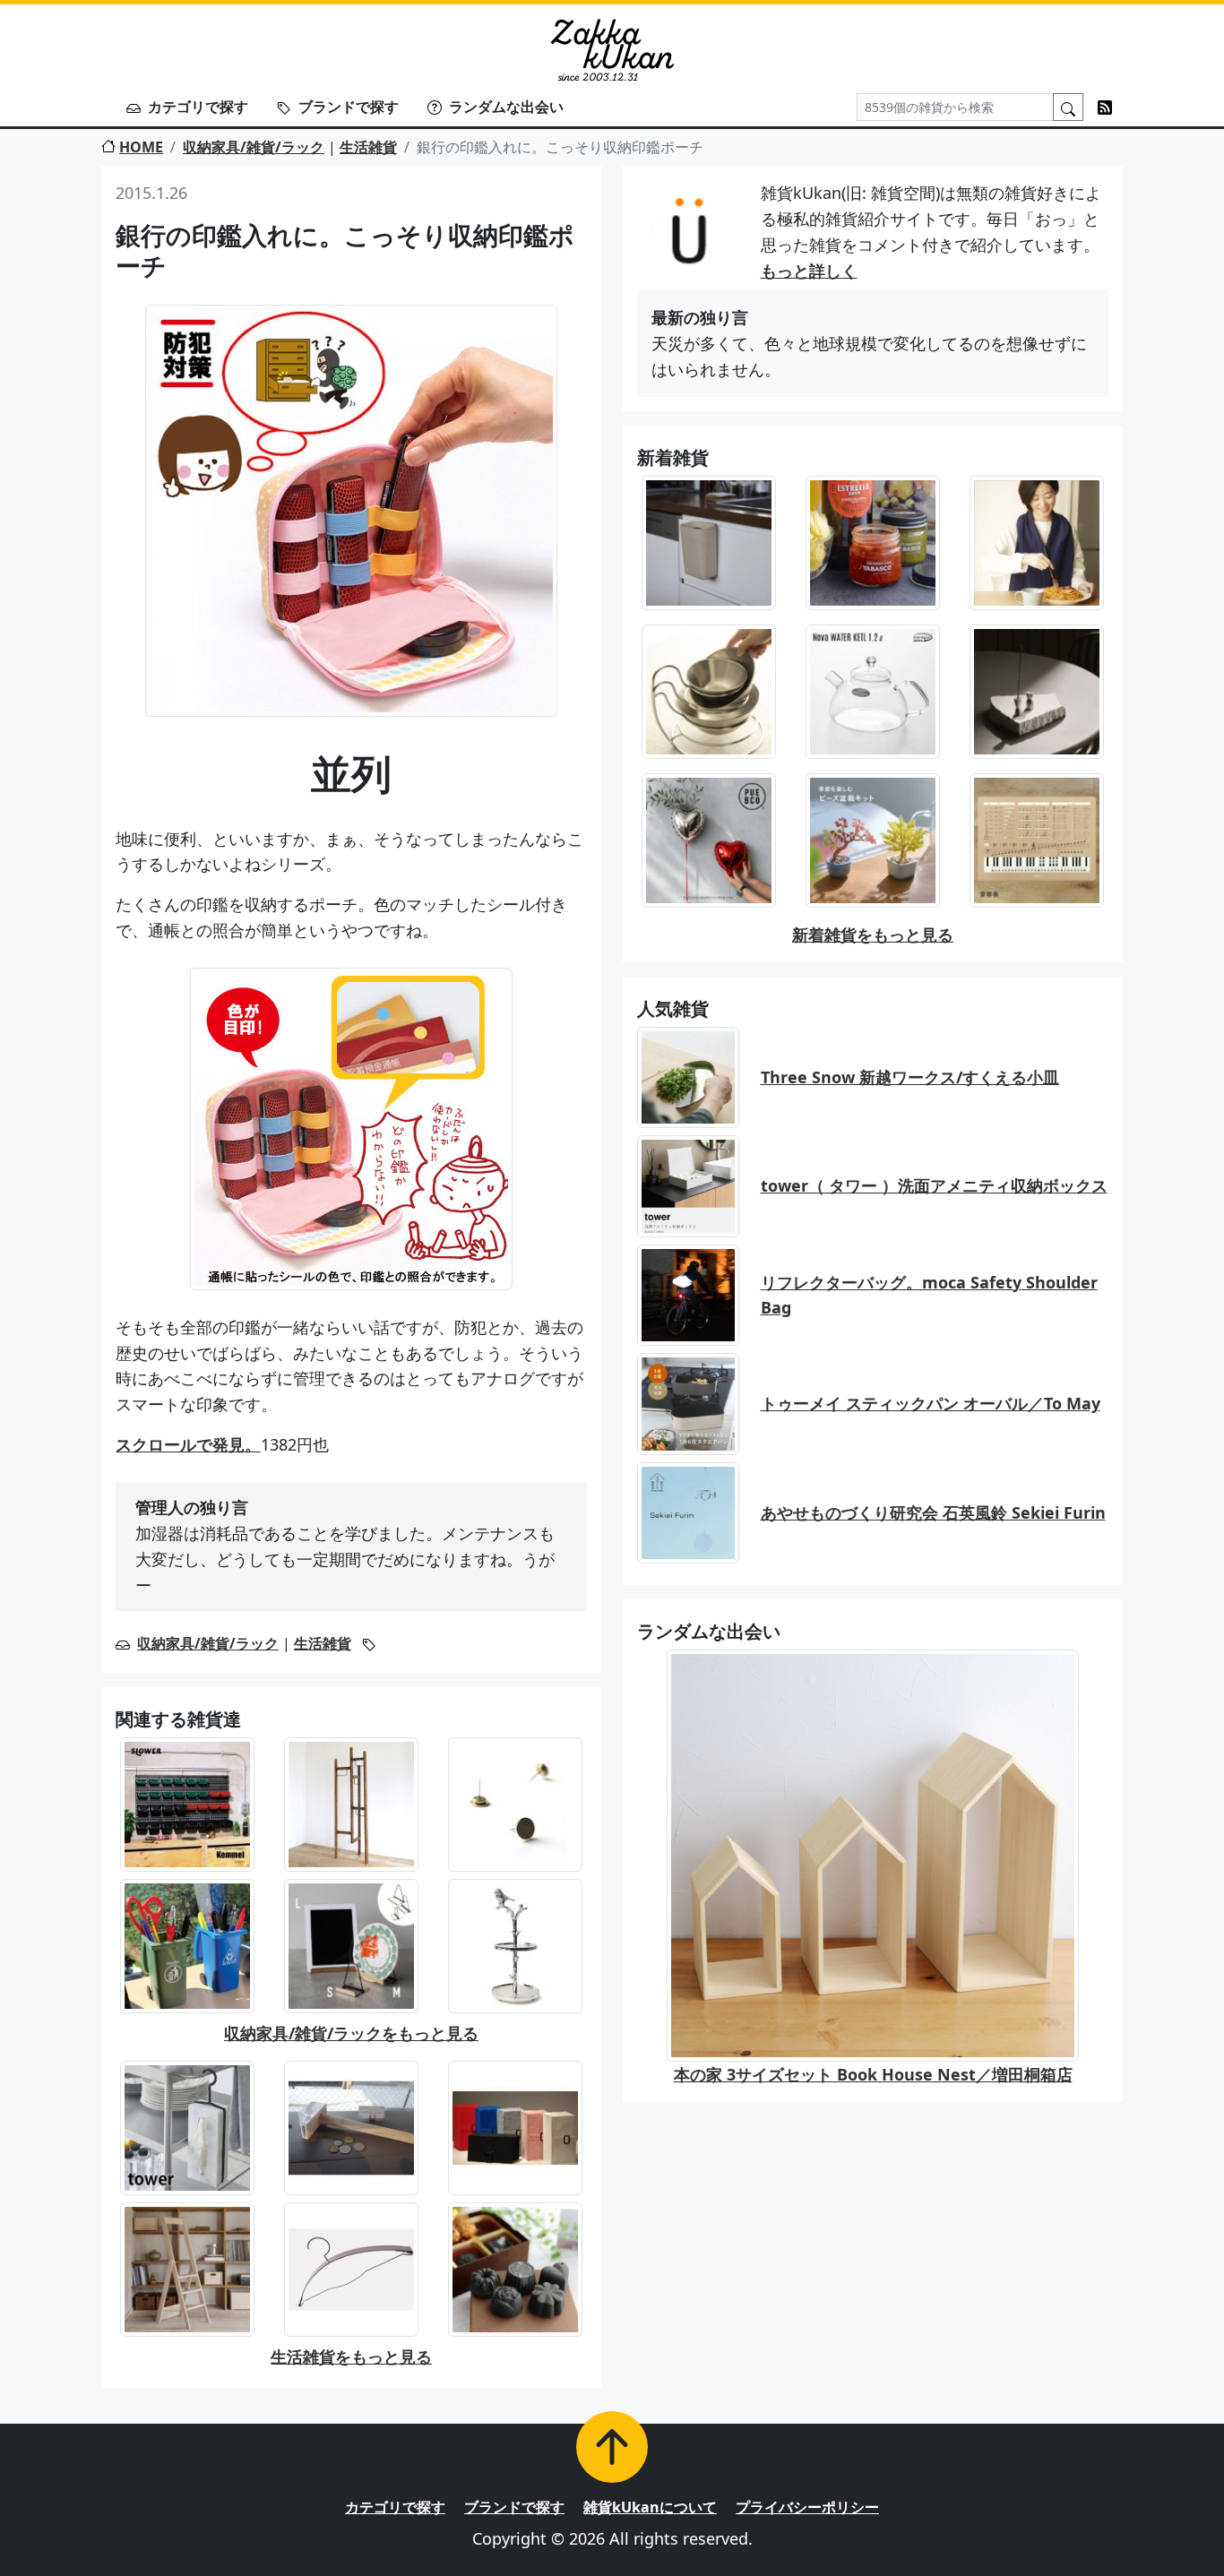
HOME (141, 147)
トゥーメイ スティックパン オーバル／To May (931, 1403)
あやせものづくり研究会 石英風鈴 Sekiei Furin (933, 1512)
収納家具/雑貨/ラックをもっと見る (351, 2033)
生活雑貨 (368, 147)
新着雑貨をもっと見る (873, 935)
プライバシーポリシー (807, 2507)
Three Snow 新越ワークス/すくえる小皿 (910, 1077)
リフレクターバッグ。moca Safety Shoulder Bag (929, 1295)
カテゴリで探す (198, 107)
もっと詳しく (809, 271)
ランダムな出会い (506, 107)
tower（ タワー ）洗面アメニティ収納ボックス (934, 1185)
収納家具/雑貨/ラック (254, 147)
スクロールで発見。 (188, 1444)
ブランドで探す (349, 107)
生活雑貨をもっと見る (351, 2356)
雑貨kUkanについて (650, 2507)
